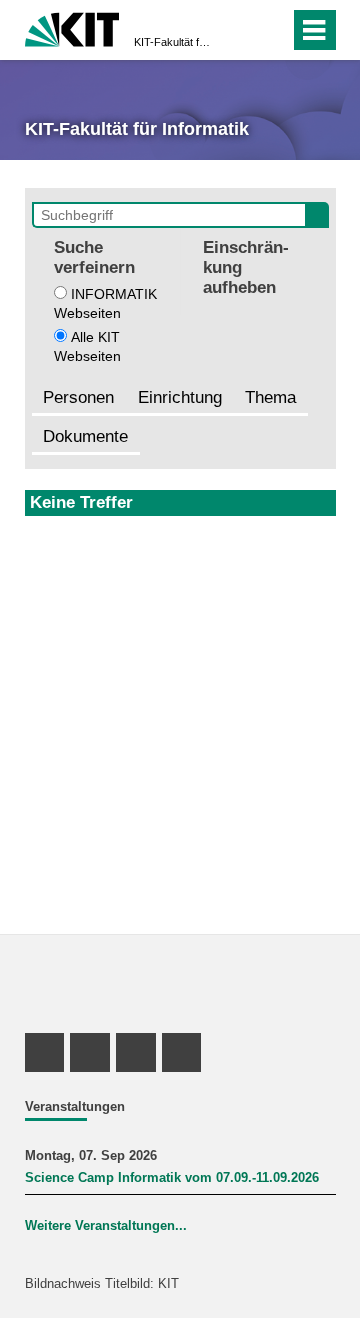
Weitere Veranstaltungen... (106, 1226)
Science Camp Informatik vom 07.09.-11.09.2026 (172, 1178)
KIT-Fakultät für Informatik (174, 42)
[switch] (238, 30)
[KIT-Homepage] (72, 27)
